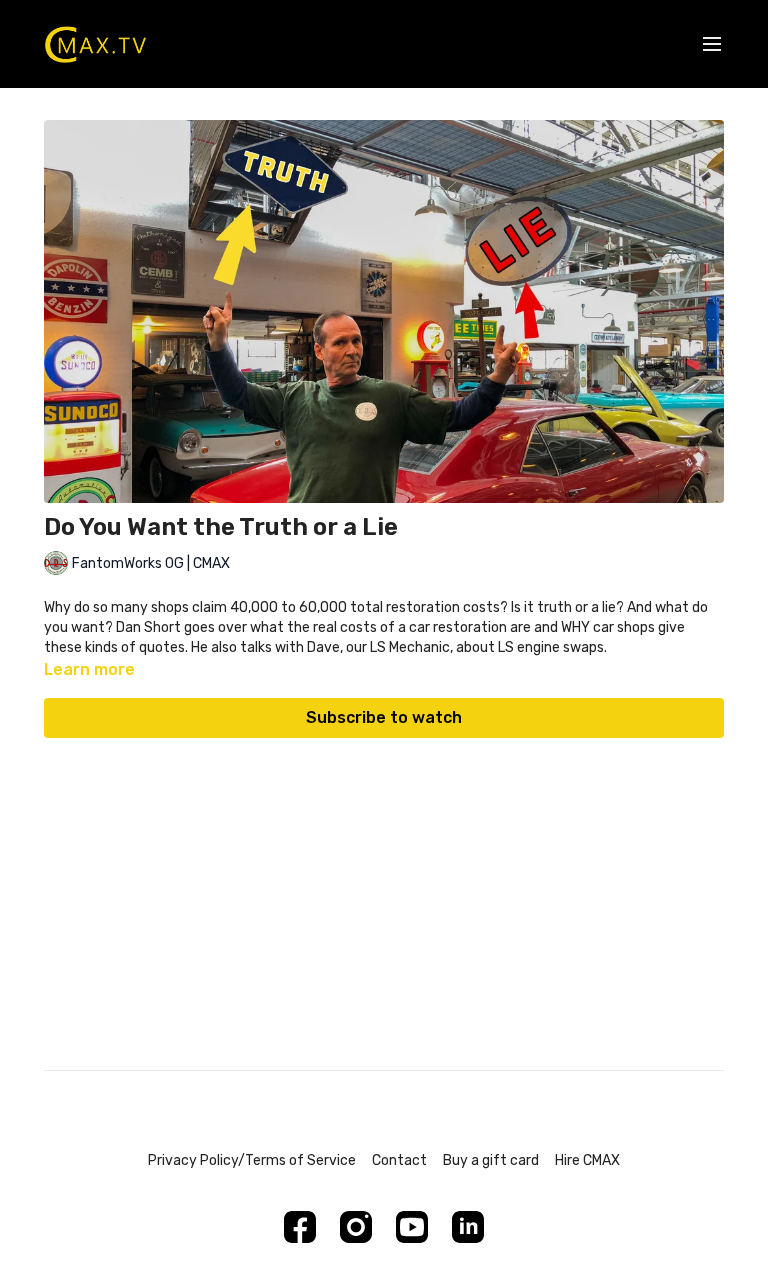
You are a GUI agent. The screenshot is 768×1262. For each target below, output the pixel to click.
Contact (399, 1160)
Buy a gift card (491, 1160)
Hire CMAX (587, 1160)
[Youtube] (412, 1227)
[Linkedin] (468, 1227)
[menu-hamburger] (712, 44)
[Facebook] (300, 1227)
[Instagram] (356, 1227)
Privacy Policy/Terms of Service (252, 1160)
